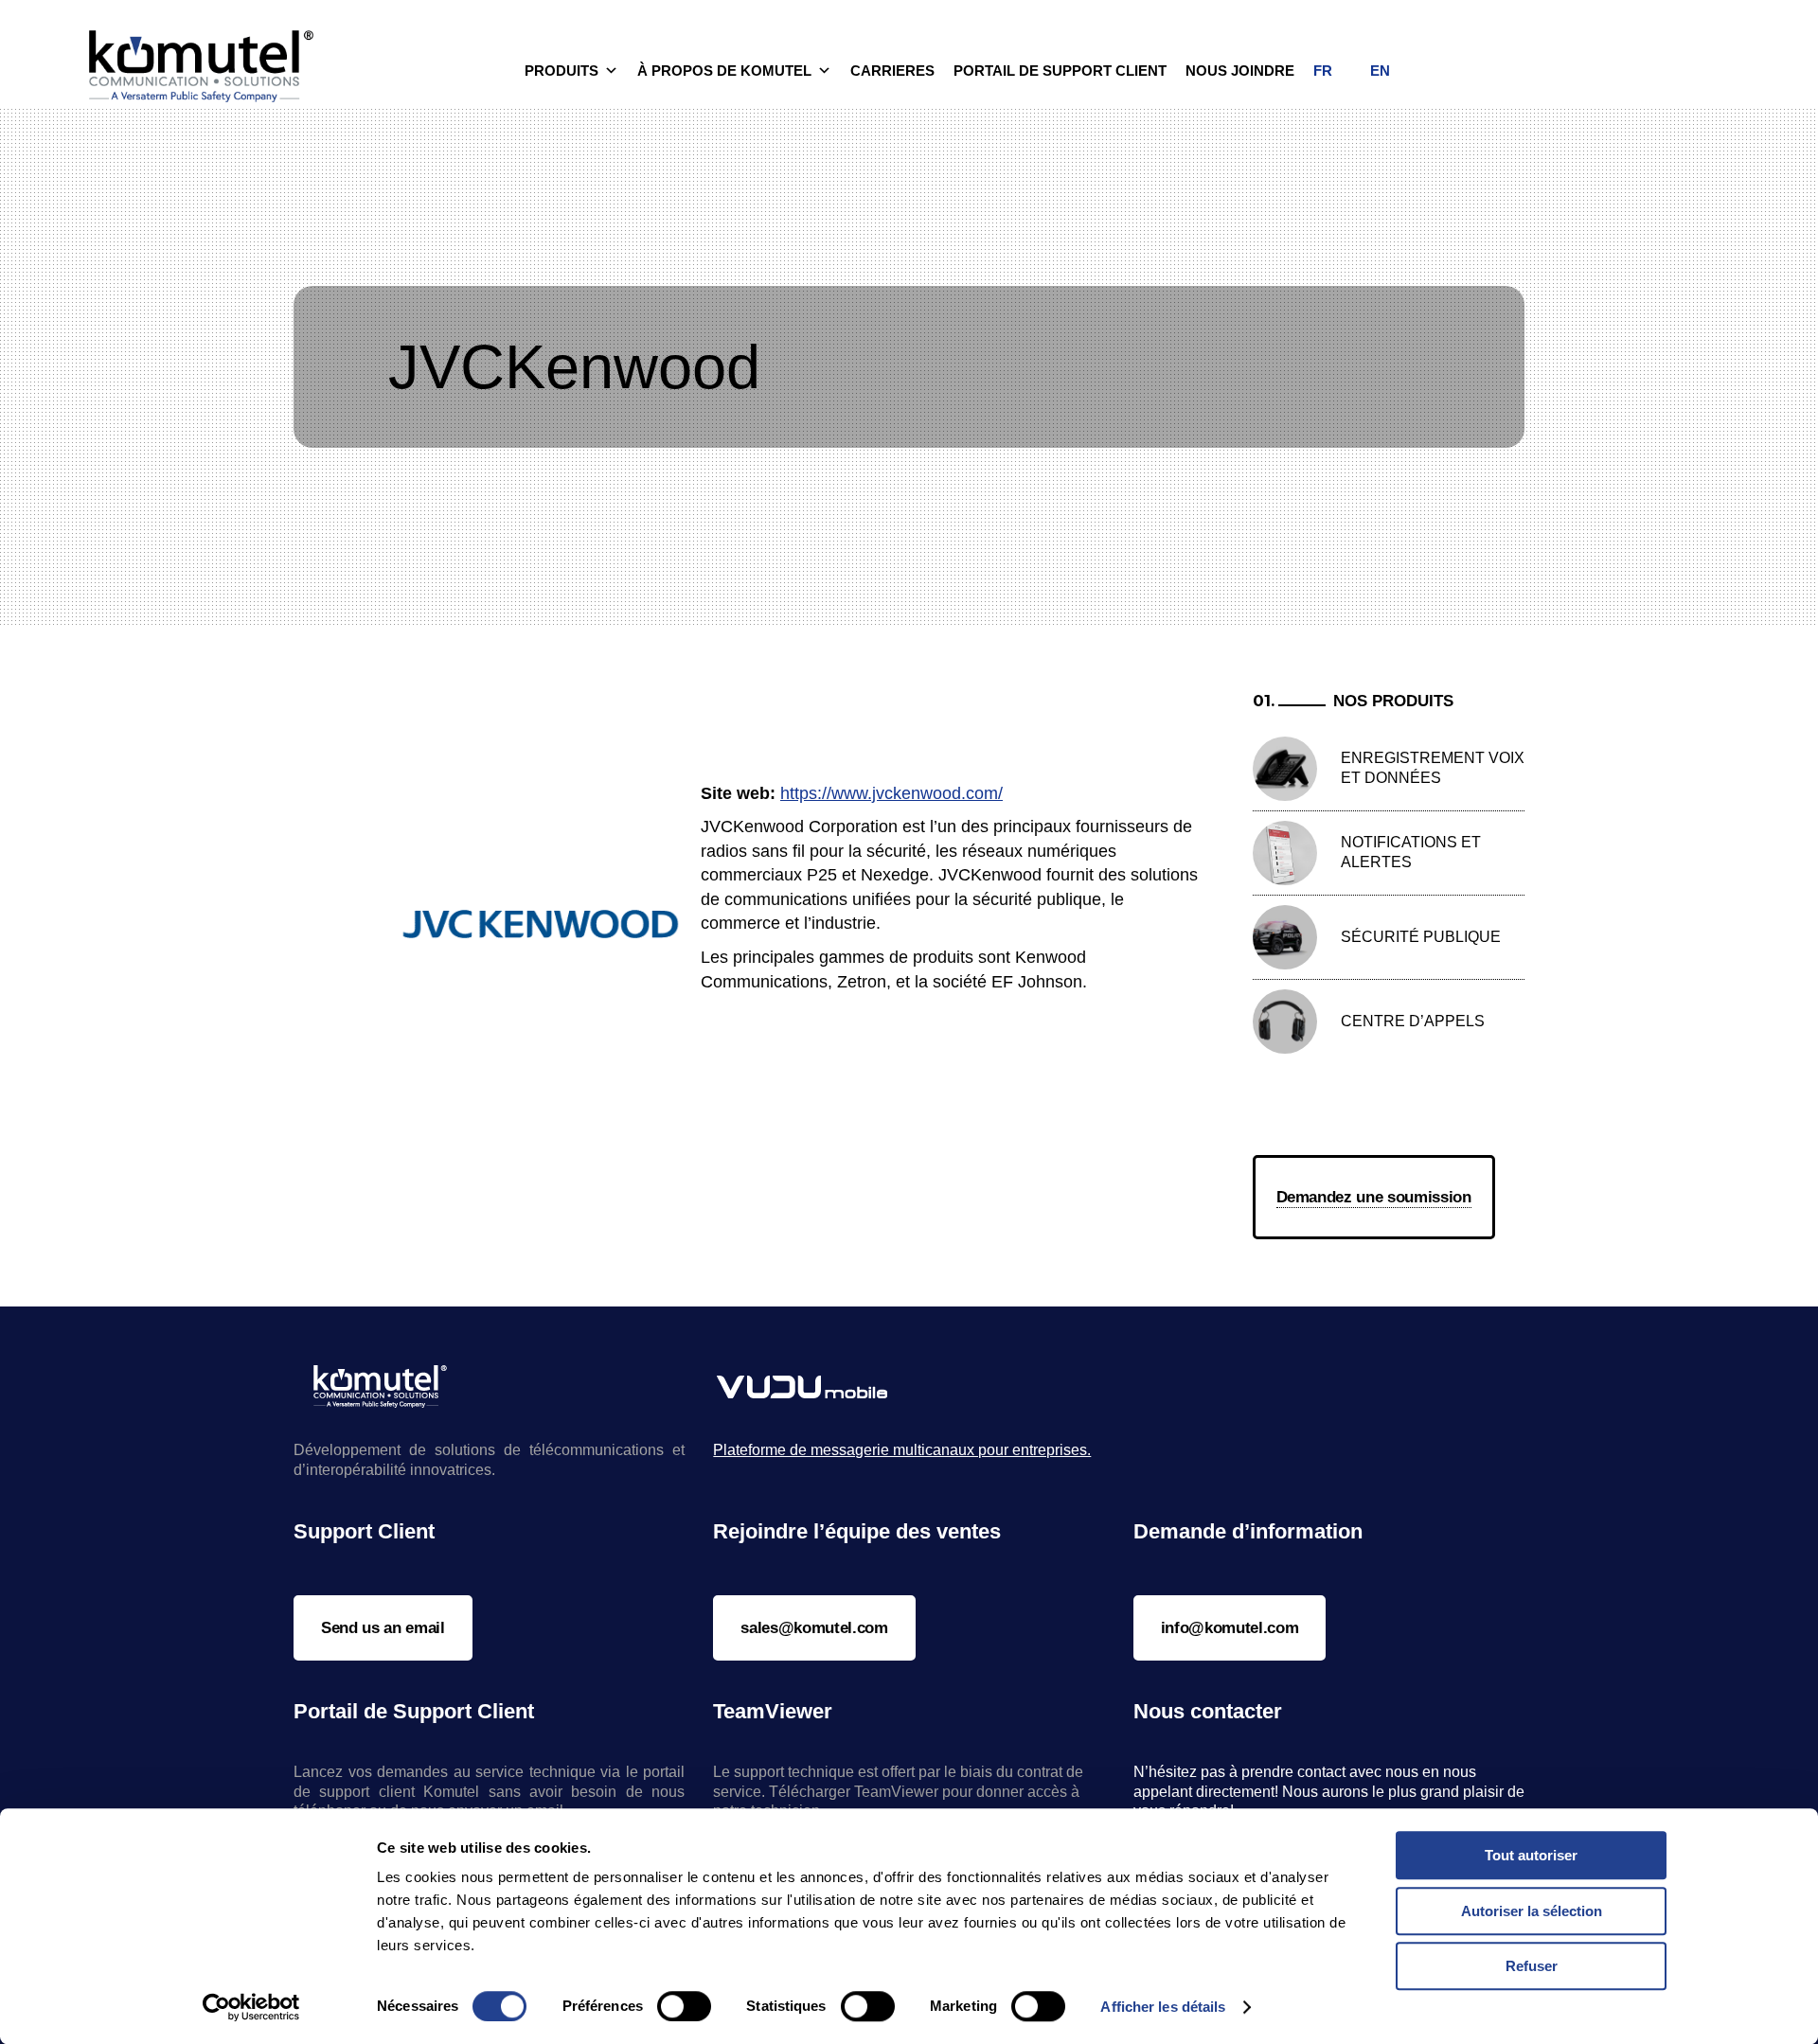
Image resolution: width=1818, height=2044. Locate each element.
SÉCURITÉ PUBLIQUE (1421, 937)
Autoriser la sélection (1532, 1911)
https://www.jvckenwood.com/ (891, 793)
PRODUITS (561, 71)
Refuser (1532, 1966)
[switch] (684, 2006)
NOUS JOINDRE (1240, 71)
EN (1380, 71)
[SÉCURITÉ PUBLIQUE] (1285, 937)
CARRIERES (892, 71)
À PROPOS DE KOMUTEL (724, 71)
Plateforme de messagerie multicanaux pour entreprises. (902, 1450)
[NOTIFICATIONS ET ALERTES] (1285, 853)
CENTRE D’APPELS (1413, 1021)
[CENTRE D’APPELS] (1285, 1022)
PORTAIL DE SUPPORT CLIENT (1060, 71)
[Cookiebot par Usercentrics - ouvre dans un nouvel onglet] (251, 2007)
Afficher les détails (1163, 2007)
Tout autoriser (1531, 1855)
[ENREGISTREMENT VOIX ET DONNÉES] (1285, 769)
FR (1323, 71)
